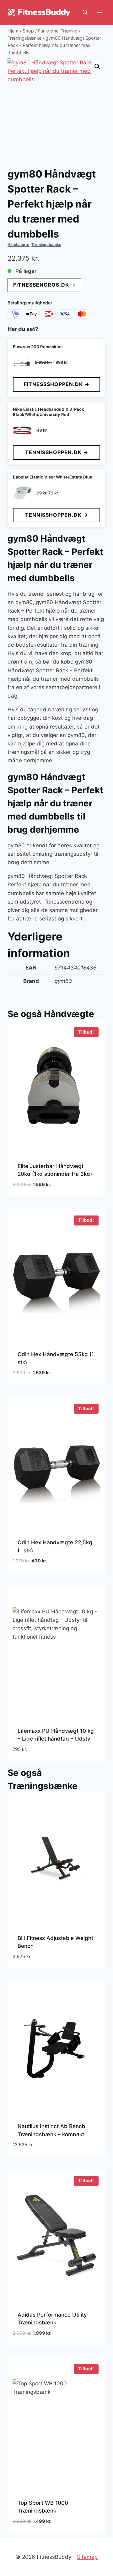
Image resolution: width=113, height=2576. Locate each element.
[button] (97, 67)
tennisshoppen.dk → (57, 452)
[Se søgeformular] (85, 13)
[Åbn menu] (100, 12)
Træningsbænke (46, 245)
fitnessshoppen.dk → (57, 384)
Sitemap (87, 2557)
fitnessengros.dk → (44, 285)
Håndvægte (18, 245)
